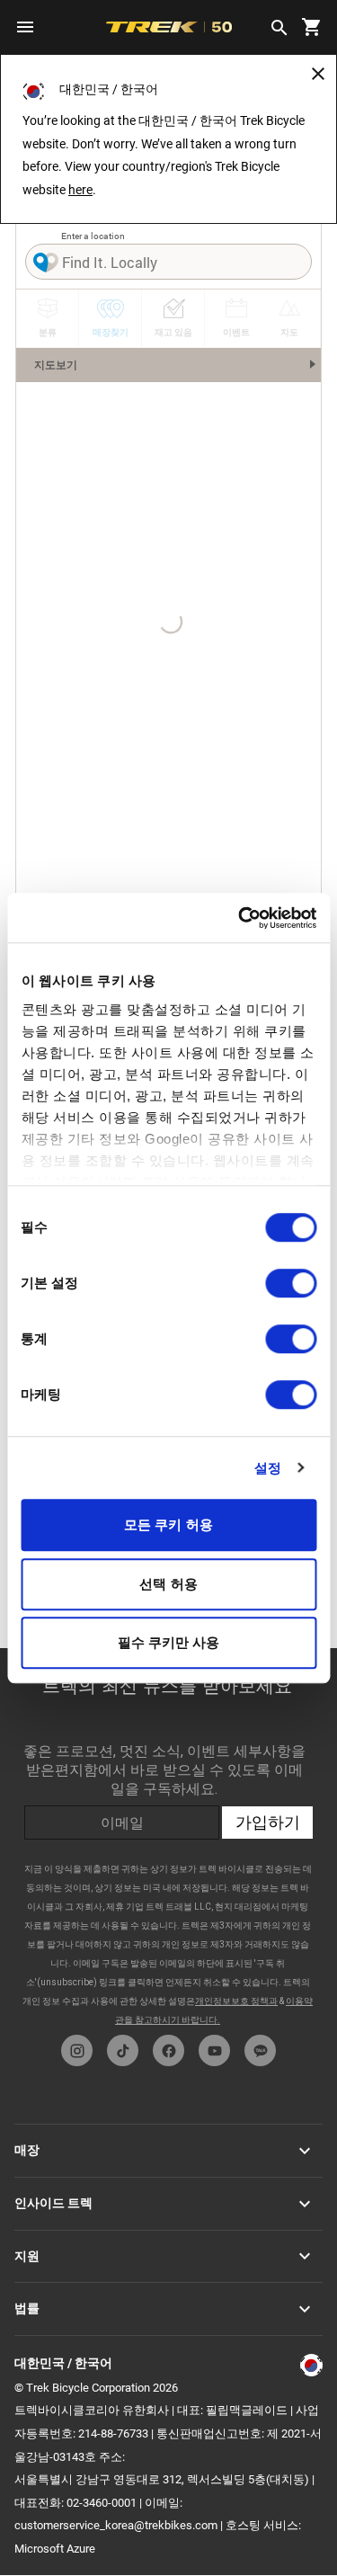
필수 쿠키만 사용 (169, 1642)
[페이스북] (168, 2050)
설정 (268, 1468)
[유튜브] (214, 2050)
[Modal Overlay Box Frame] (168, 1837)
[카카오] (260, 2050)
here (80, 190)
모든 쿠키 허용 (168, 1524)
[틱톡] (123, 2050)
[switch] (291, 1283)
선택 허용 (168, 1584)
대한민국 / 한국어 (63, 2363)
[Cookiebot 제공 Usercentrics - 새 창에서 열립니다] (240, 918)
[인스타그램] (77, 2050)
